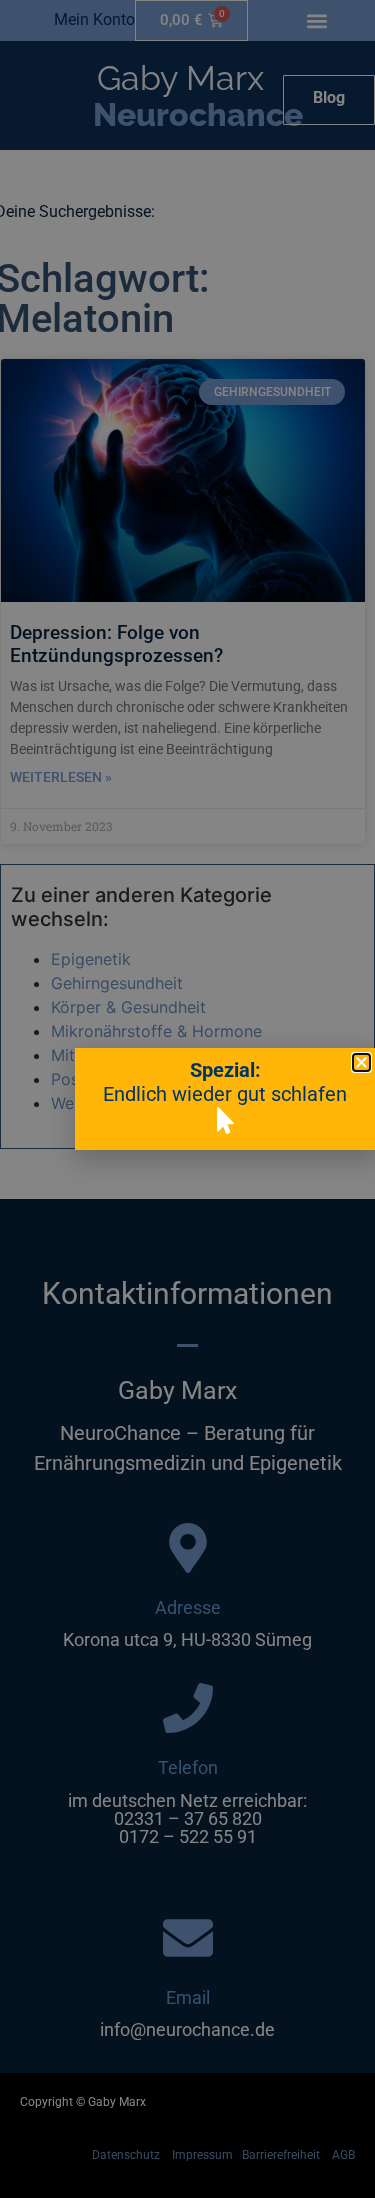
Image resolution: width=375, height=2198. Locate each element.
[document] (187, 1099)
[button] (361, 1062)
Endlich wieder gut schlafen (225, 1094)
